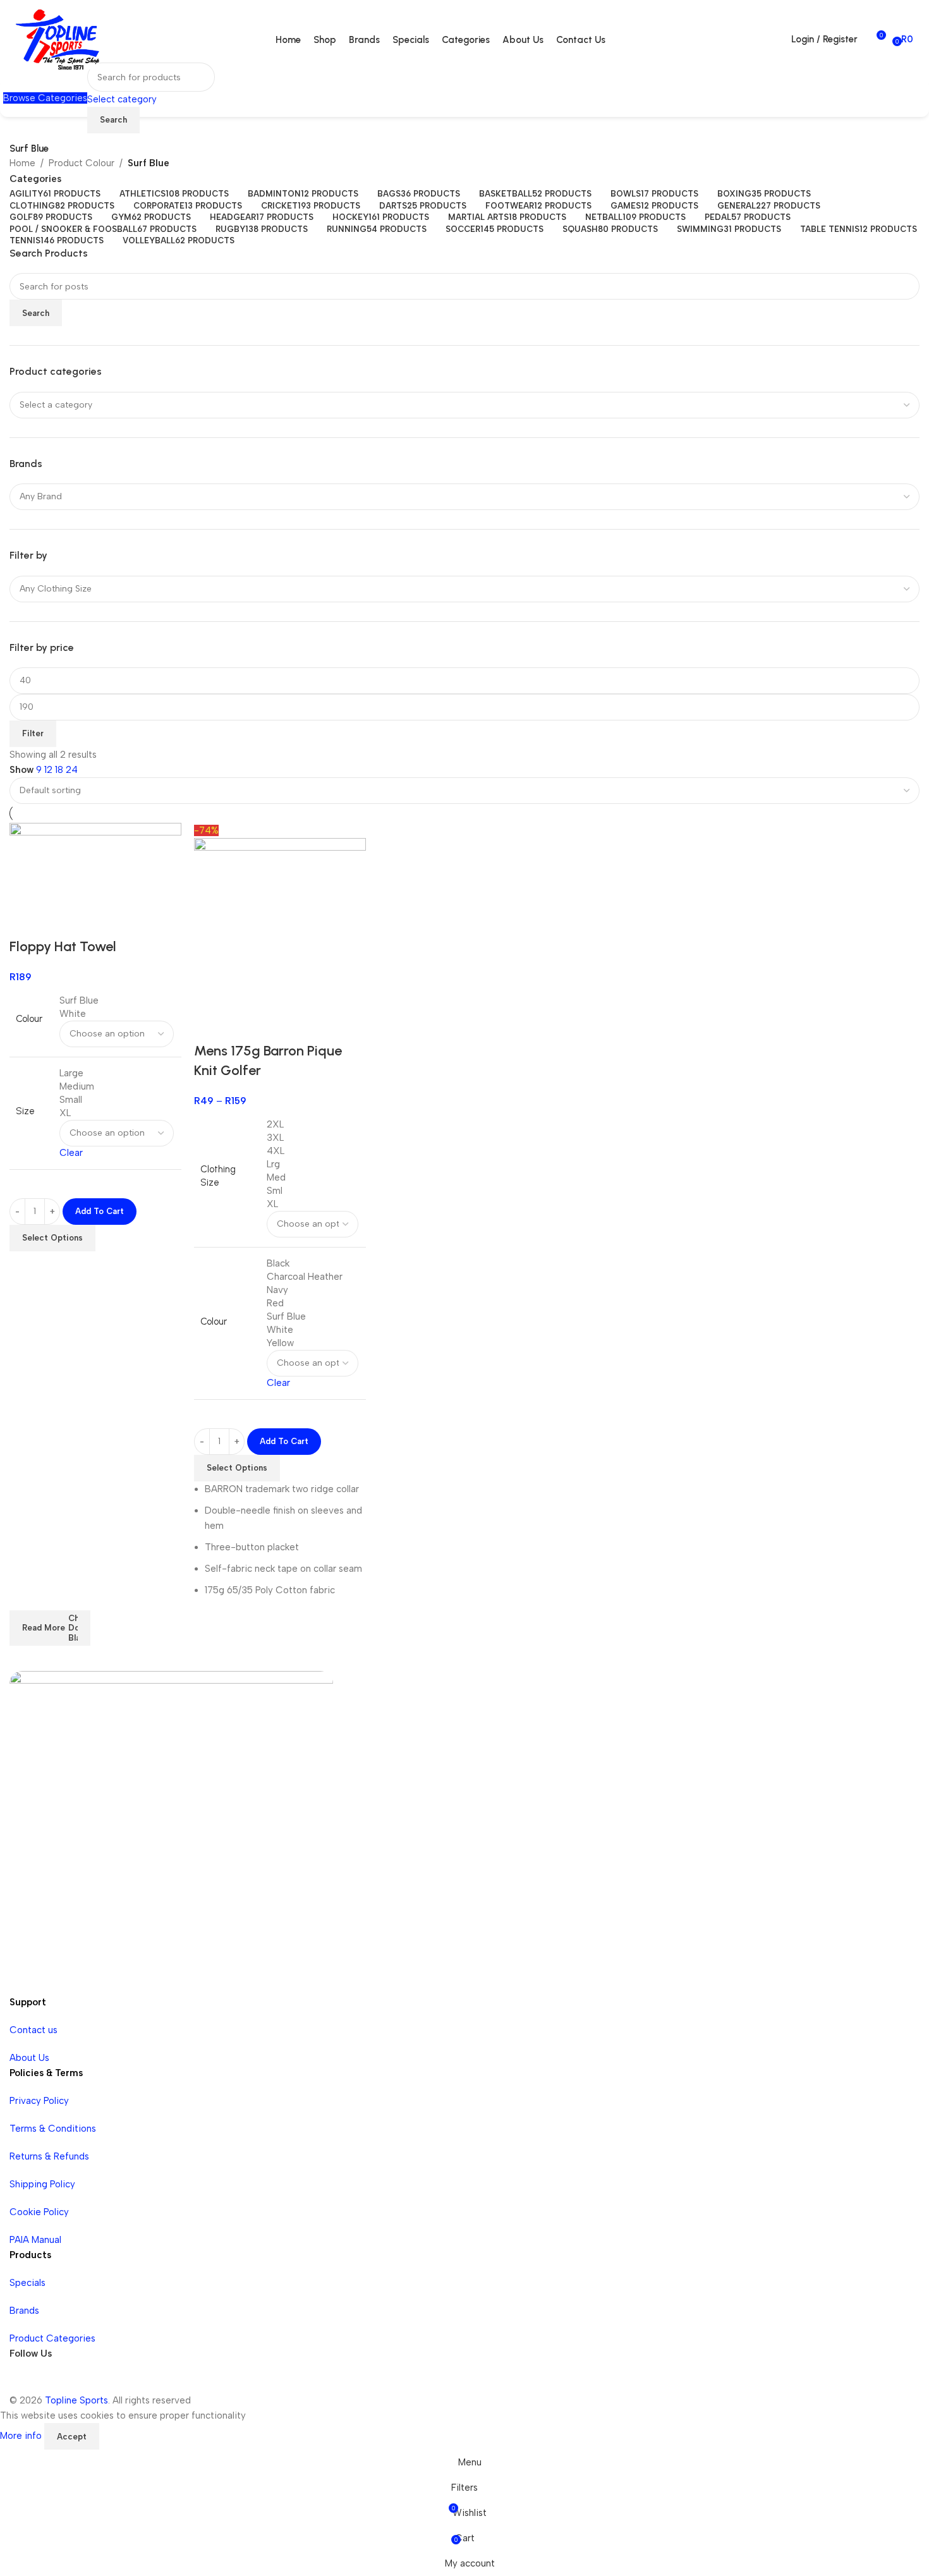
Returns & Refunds (49, 2156)
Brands (24, 2311)
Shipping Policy (42, 2184)
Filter (33, 733)
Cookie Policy (39, 2212)
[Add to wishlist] (244, 1026)
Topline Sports (76, 2400)
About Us (29, 2058)
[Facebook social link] (22, 2380)
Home (22, 163)
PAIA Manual (35, 2240)
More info (22, 2436)
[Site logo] (58, 39)
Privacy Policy (39, 2101)
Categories (35, 179)
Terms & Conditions (53, 2129)
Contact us (33, 2030)
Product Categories (52, 2338)
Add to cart (100, 1211)
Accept (72, 2437)
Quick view (210, 1026)
